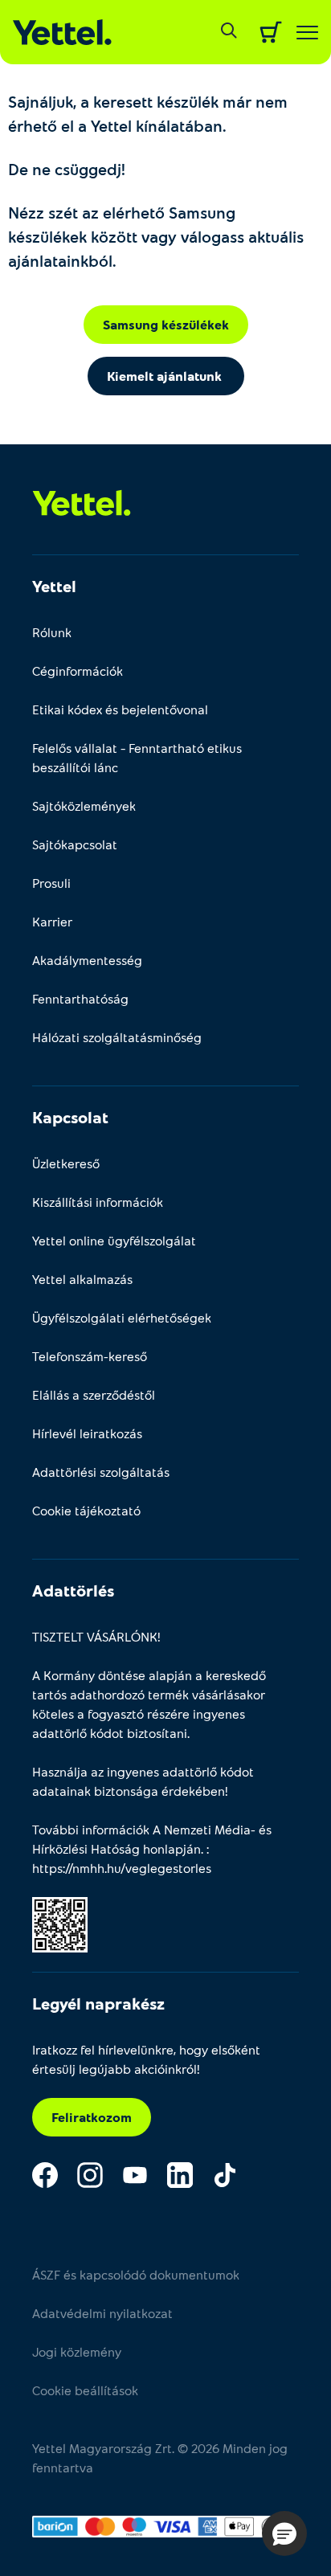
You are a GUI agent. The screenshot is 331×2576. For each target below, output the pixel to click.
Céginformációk (78, 671)
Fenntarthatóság (80, 998)
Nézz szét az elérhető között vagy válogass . (156, 236)
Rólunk (52, 632)
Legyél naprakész (98, 2003)
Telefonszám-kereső (90, 1356)
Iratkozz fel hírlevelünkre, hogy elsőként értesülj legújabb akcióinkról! (146, 2059)
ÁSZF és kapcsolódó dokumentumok (136, 2274)
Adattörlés (73, 1590)
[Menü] (307, 33)
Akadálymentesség (87, 960)
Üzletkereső (66, 1163)
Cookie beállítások (85, 2390)
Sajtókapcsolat (75, 844)
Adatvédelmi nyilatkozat (102, 2313)
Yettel (54, 586)
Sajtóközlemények (84, 806)
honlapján (172, 1848)
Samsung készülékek (166, 324)
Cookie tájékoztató (86, 1510)
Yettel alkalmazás (82, 1279)
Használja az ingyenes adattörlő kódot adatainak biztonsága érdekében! (143, 1781)
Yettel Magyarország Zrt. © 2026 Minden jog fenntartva (160, 2457)
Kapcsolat (70, 1117)
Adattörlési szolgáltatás (101, 1472)
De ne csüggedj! (67, 169)
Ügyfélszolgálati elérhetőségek (122, 1317)
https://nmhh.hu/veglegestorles (122, 1868)
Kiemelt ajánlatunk (166, 376)
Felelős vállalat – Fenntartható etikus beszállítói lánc (137, 757)
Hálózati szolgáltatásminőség (117, 1037)
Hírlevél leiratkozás (87, 1433)
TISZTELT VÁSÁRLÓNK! (96, 1636)
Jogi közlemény (77, 2351)
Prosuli (51, 883)
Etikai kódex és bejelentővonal (120, 709)
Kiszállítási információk (98, 1202)
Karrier (52, 921)
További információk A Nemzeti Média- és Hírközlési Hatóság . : (152, 1848)
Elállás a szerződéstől (94, 1394)
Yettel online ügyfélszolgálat (114, 1240)
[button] (284, 2533)
